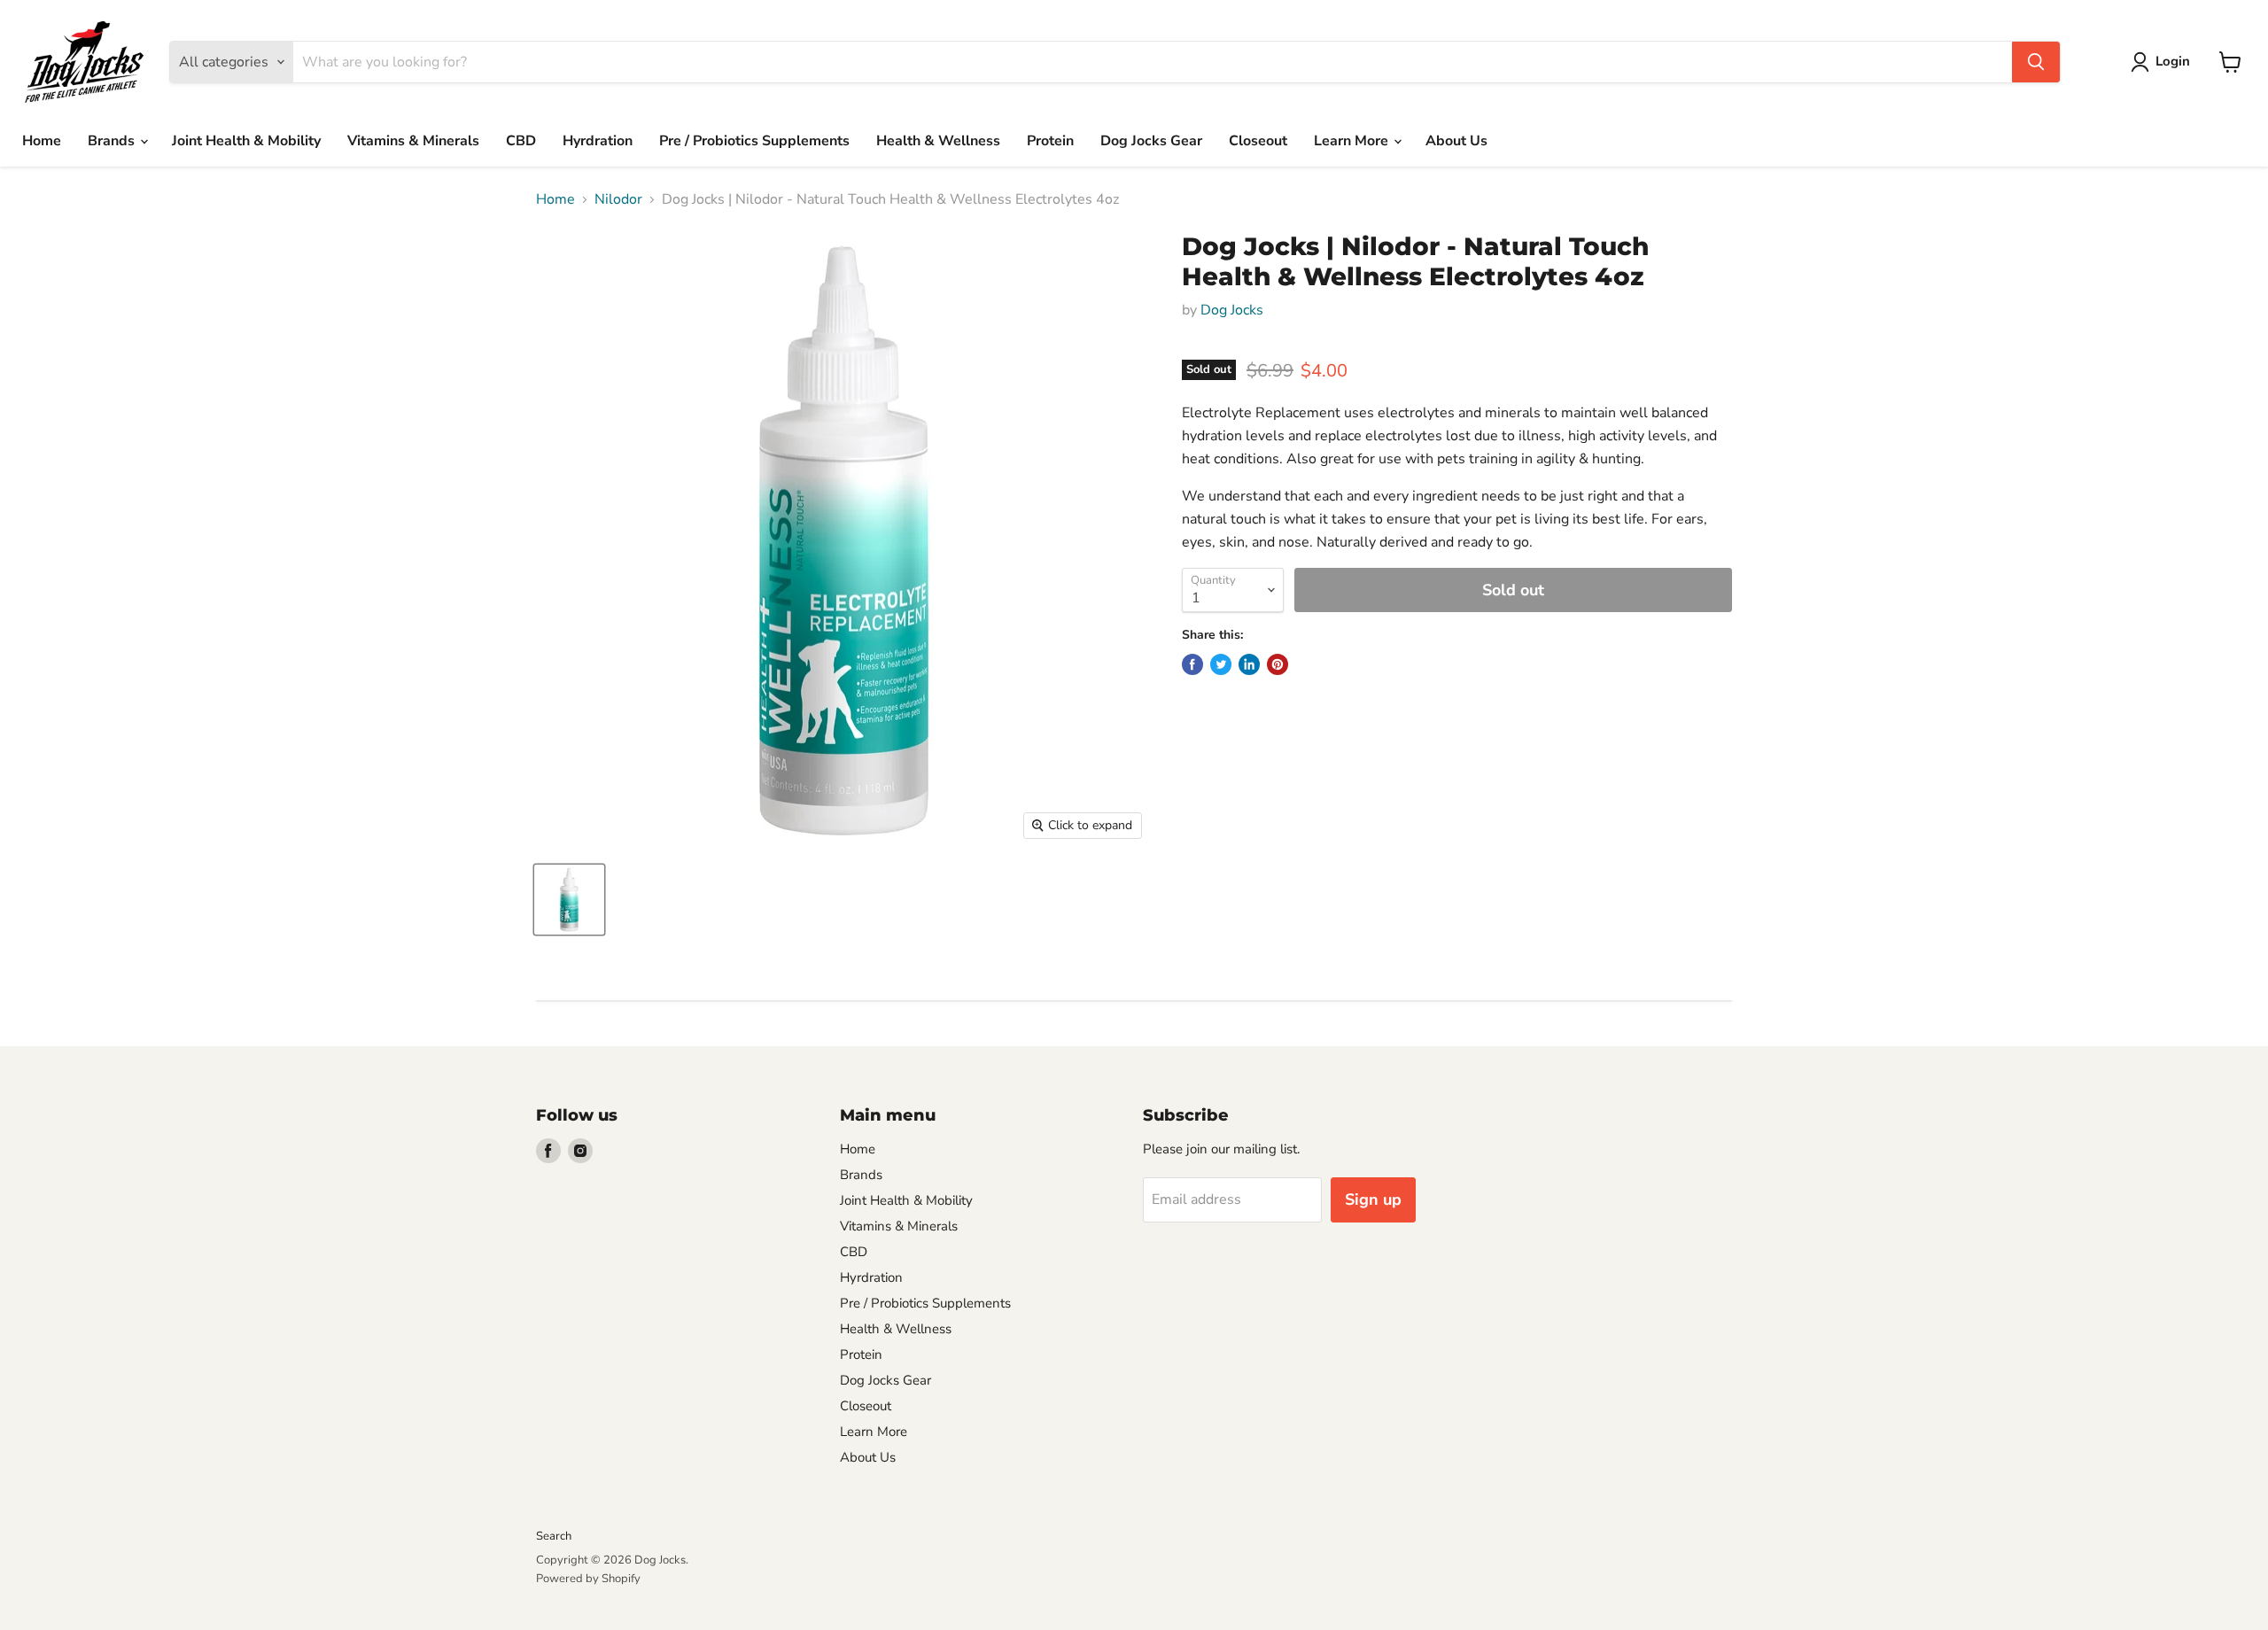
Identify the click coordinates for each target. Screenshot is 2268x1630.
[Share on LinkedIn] (1249, 664)
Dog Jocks (1232, 310)
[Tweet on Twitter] (1221, 664)
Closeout (1258, 141)
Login (2173, 61)
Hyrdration (598, 141)
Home (42, 141)
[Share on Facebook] (1192, 664)
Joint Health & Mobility (246, 141)
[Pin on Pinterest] (1278, 664)
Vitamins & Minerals (413, 141)
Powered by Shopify (588, 1579)
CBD (521, 141)
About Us (1456, 141)
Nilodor (618, 199)
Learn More (1353, 141)
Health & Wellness (938, 141)
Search (554, 1536)
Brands (113, 141)
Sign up (1373, 1199)
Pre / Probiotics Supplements (754, 141)
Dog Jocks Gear (1151, 141)
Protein (1050, 141)
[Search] (2036, 62)
